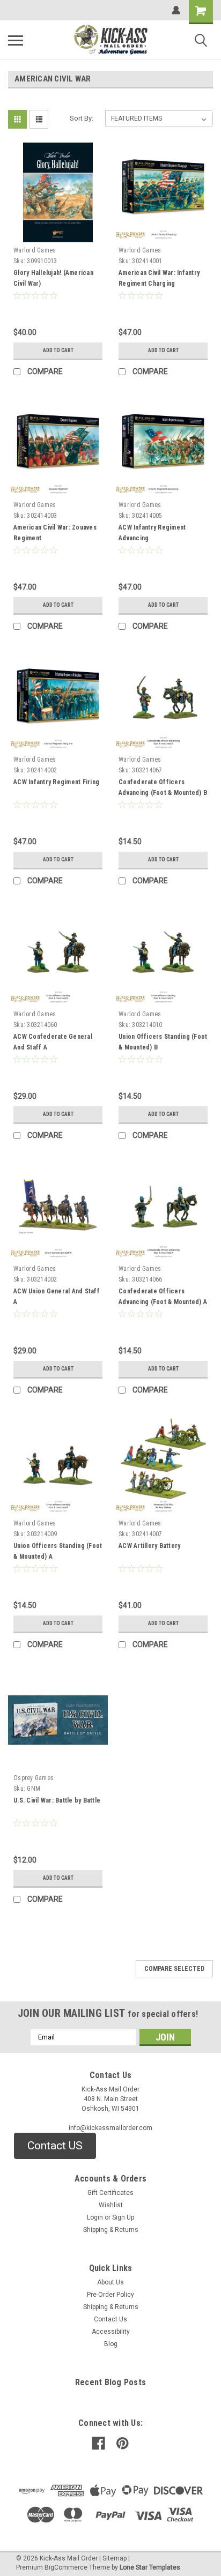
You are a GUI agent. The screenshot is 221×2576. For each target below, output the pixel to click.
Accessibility (111, 2332)
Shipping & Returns (111, 2230)
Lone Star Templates (150, 2567)
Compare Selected (174, 1969)
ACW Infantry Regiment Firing (56, 782)
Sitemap (115, 2558)
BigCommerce (66, 2567)
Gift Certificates (110, 2193)
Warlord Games (35, 250)
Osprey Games (34, 1778)
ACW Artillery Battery (149, 1546)
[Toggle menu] (16, 40)
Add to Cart (58, 350)
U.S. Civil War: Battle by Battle (57, 1800)
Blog (111, 2344)
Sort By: (82, 118)
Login (95, 2217)
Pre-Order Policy (110, 2295)
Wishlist (111, 2205)
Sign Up (123, 2217)
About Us (110, 2282)
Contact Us (110, 2319)
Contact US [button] (55, 2146)
